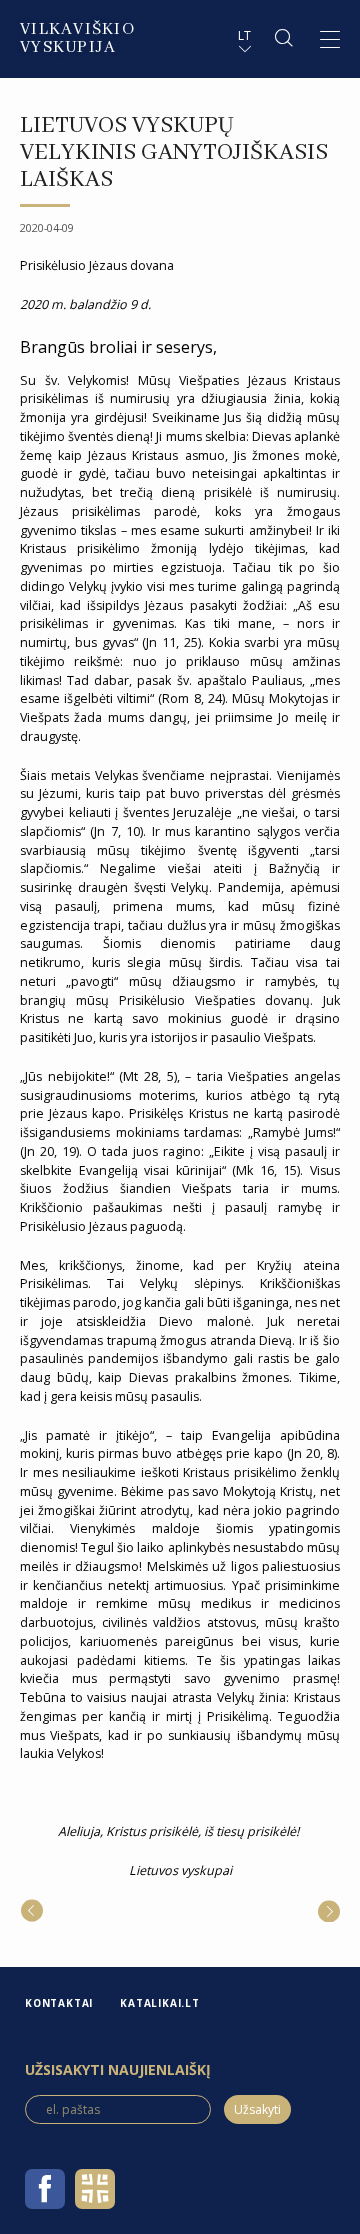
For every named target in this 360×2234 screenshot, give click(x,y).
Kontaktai (59, 2003)
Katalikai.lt (160, 2003)
